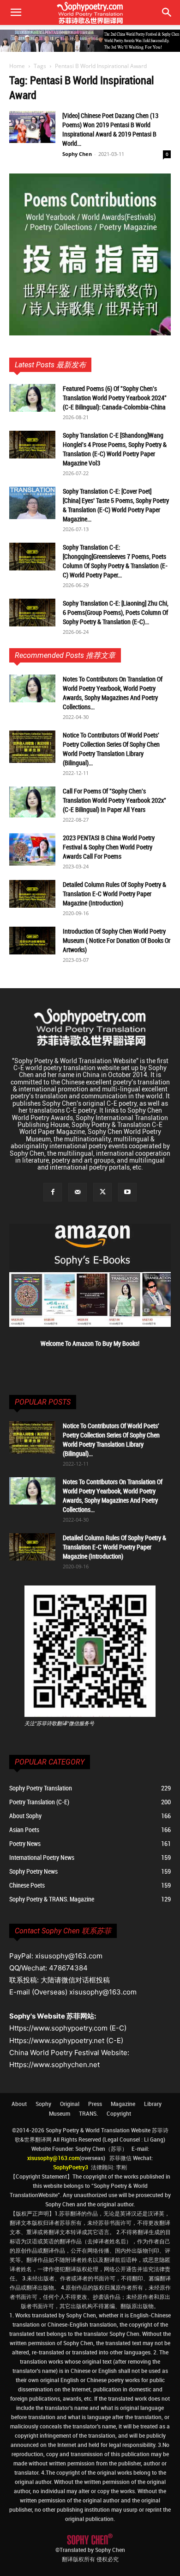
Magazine (123, 2104)
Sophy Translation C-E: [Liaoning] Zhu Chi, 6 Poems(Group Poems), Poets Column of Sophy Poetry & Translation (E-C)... (116, 612)
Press (95, 2104)
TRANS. (88, 2113)
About (19, 2104)
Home (17, 66)
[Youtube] (127, 1192)
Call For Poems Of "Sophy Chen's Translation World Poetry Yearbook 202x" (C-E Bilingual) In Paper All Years (114, 800)
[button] (167, 12)
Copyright (119, 2113)
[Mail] (78, 1192)
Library (153, 2104)
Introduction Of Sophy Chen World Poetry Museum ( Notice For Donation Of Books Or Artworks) (117, 940)
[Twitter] (102, 1192)
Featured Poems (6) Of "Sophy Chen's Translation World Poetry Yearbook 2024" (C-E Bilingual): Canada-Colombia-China (115, 398)
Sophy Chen (77, 154)
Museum (60, 2113)
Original (70, 2104)
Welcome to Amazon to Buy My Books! (90, 1343)
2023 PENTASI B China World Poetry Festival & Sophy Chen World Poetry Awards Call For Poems (109, 847)
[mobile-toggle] (16, 12)
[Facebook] (53, 1192)
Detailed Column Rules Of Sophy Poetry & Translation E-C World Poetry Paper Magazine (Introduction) (114, 894)
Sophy (43, 2104)
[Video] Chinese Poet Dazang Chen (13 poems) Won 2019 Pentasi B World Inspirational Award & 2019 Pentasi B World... (110, 129)
